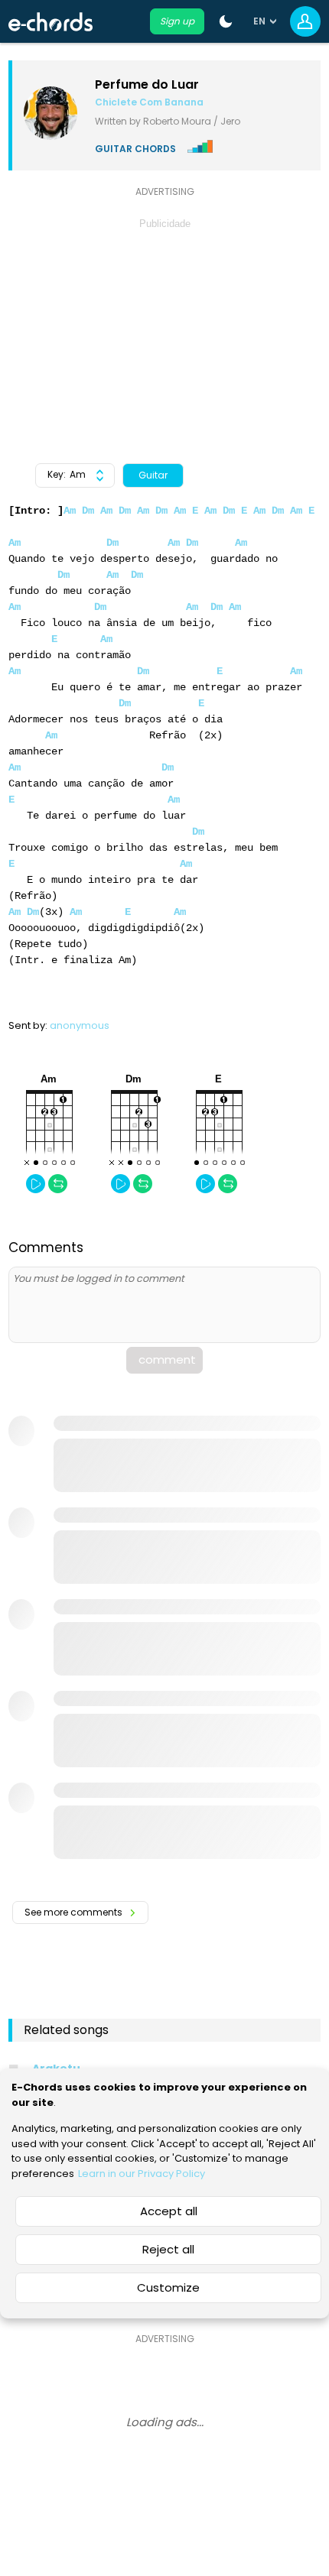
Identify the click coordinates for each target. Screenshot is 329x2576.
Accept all (169, 2211)
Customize (168, 2287)
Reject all (168, 2249)
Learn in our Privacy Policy (142, 2174)
